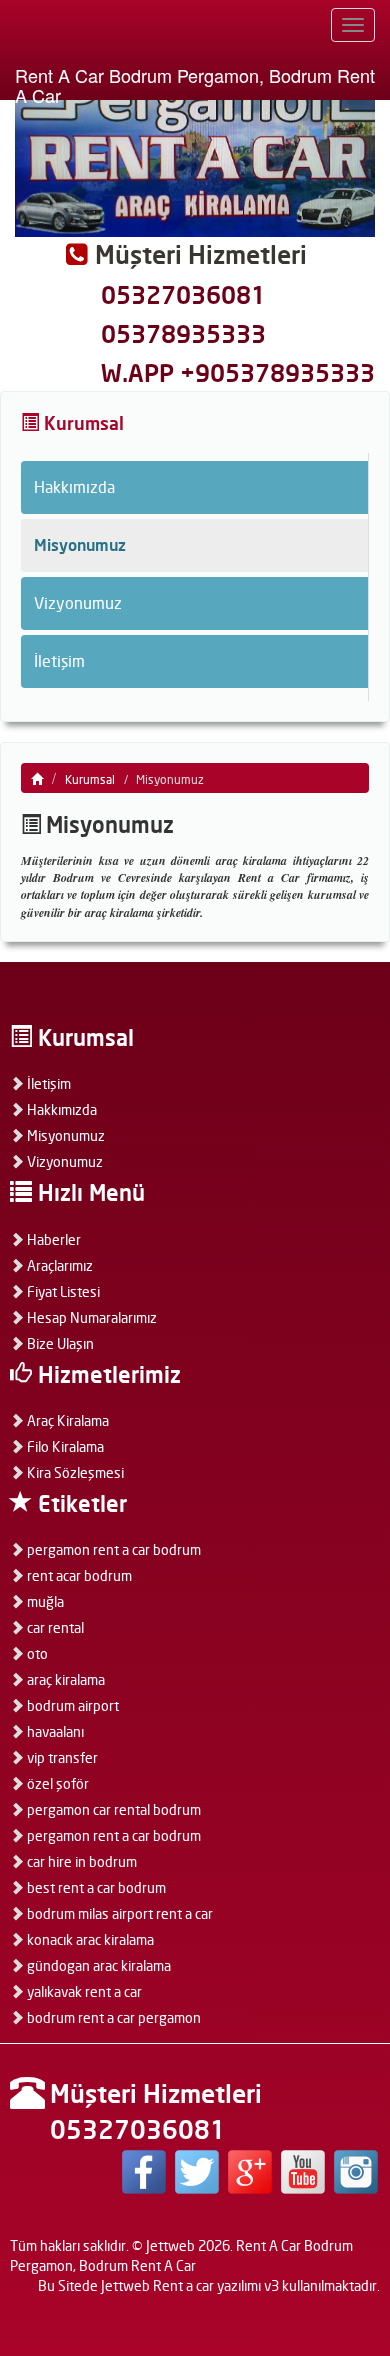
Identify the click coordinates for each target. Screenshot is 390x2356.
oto (36, 1653)
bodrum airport (71, 1705)
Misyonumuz (80, 545)
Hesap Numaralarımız (90, 1317)
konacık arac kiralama (89, 1939)
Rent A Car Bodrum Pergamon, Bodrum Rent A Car (195, 81)
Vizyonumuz (78, 603)
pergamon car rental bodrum (112, 1809)
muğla (44, 1601)
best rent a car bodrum (95, 1887)
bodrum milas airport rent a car (118, 1913)
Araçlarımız (58, 1265)
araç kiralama (64, 1679)
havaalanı (54, 1731)
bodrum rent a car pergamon (112, 2017)
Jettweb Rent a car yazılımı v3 (190, 2285)
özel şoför (56, 1783)
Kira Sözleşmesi (74, 1472)
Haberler (52, 1239)
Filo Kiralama (64, 1446)
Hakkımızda (74, 487)
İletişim (59, 661)
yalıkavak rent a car (83, 1991)
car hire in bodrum (80, 1861)
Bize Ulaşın (59, 1343)
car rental (54, 1627)
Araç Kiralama (66, 1420)
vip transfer (61, 1757)
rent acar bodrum (78, 1575)
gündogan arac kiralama (97, 1965)
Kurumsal (90, 779)
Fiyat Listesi (62, 1291)
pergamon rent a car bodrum (112, 1549)
